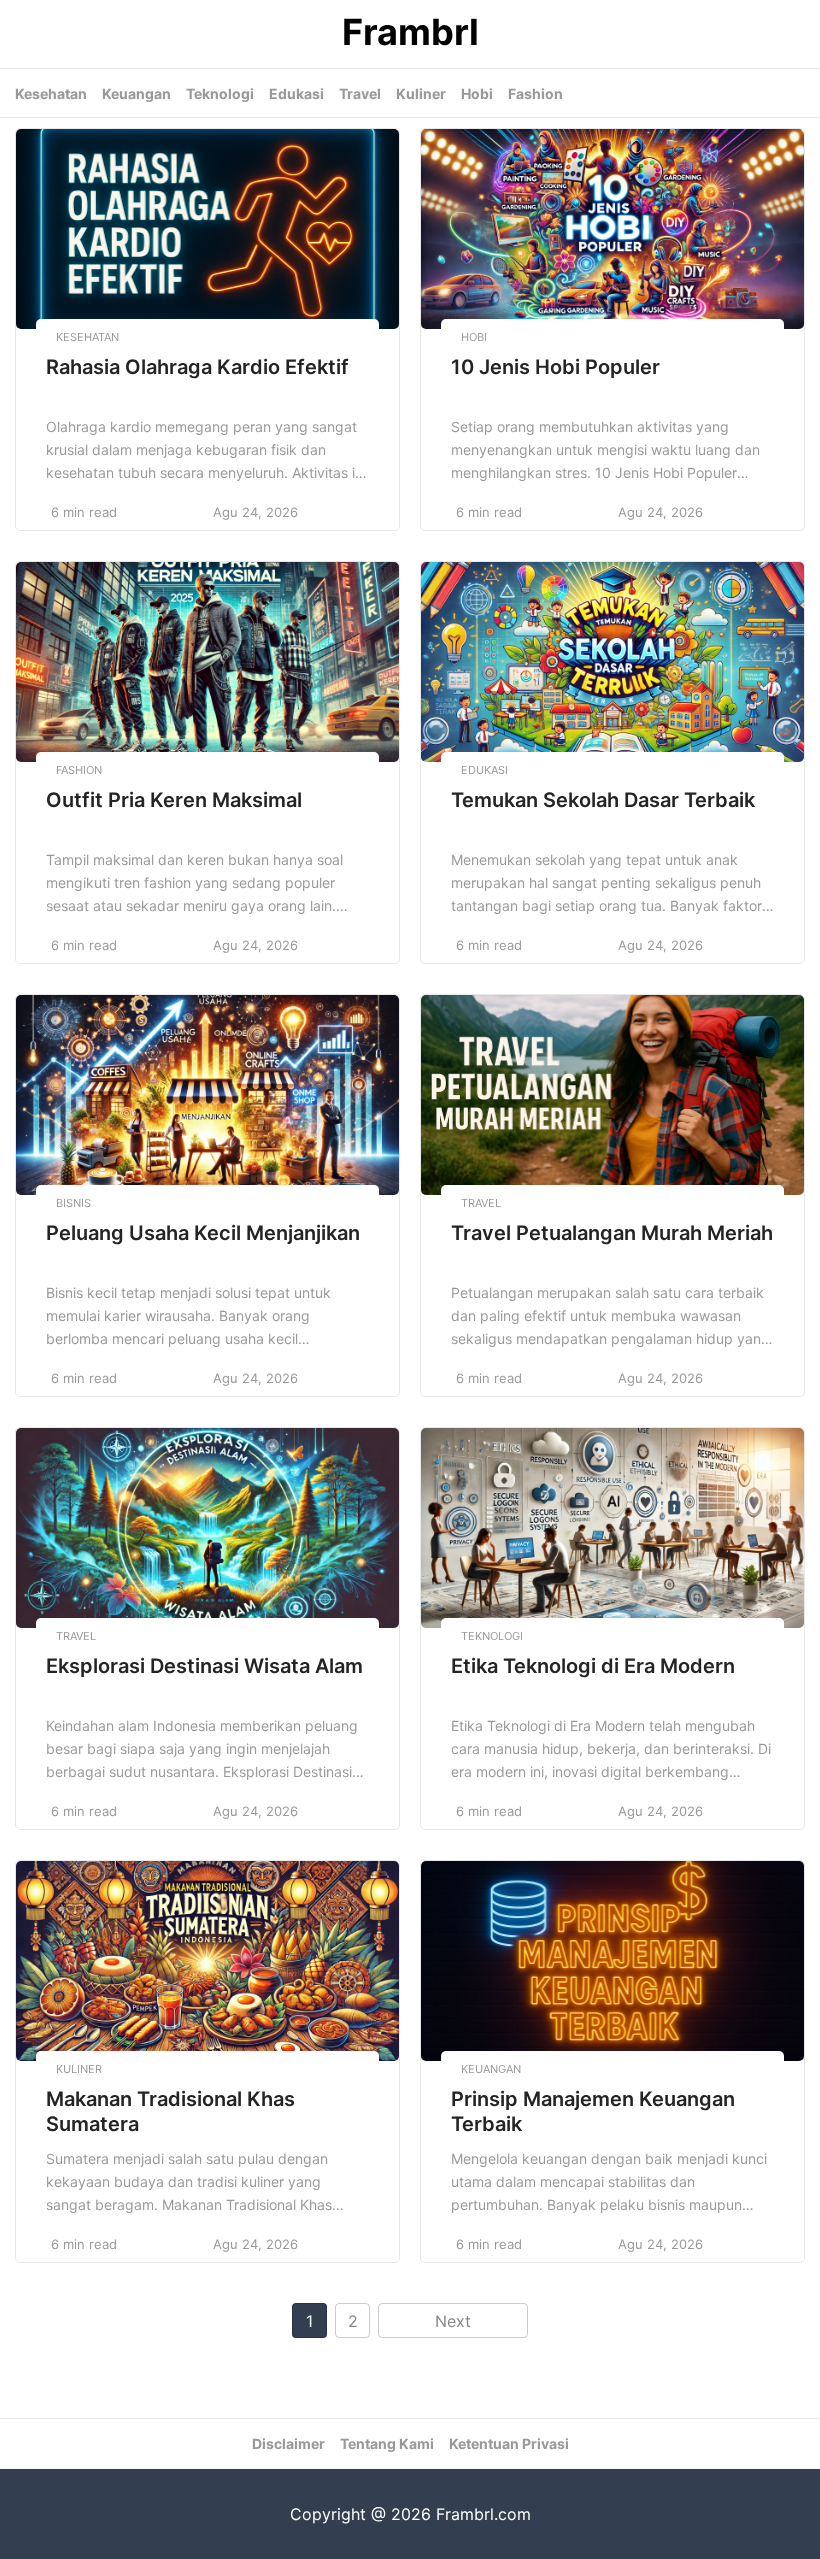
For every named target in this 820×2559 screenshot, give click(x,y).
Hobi (477, 93)
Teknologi (220, 93)
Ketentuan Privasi (509, 2443)
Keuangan (136, 93)
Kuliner (421, 93)
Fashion (535, 93)
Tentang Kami (387, 2443)
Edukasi (296, 93)
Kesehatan (51, 93)
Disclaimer (288, 2443)
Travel (360, 93)
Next (453, 2321)
